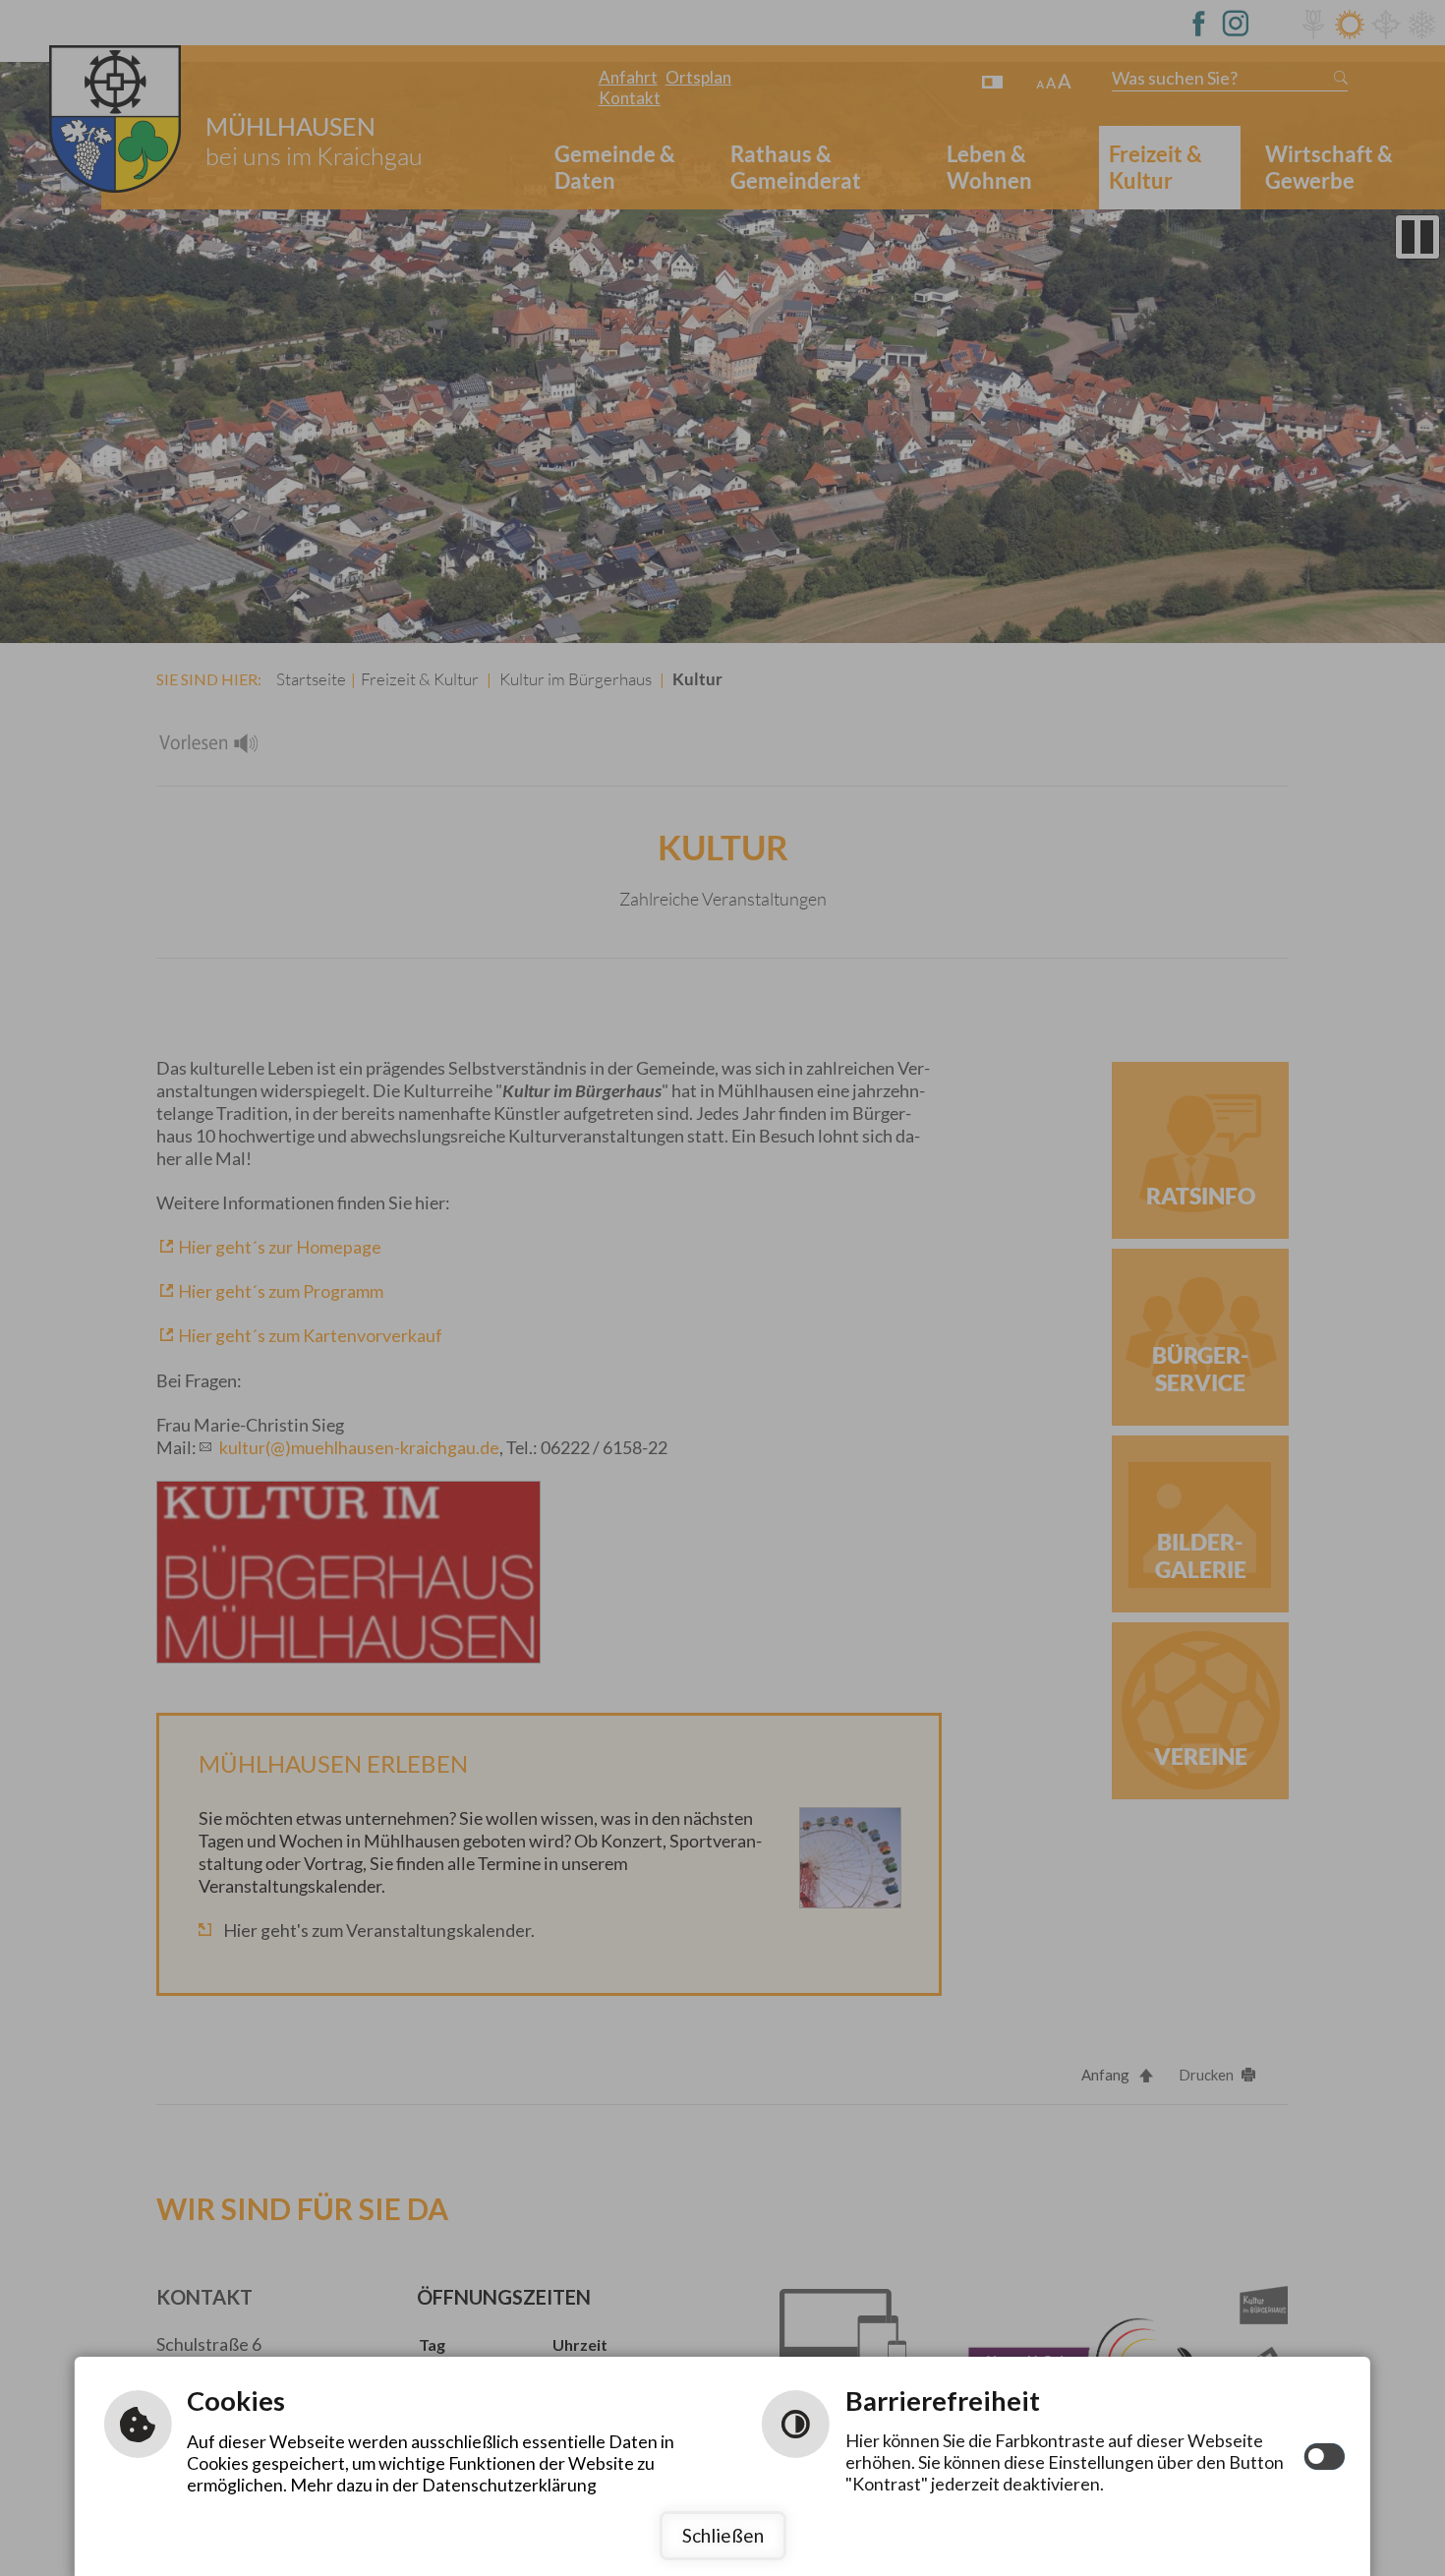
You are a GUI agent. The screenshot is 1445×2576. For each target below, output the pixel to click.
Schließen (723, 2535)
